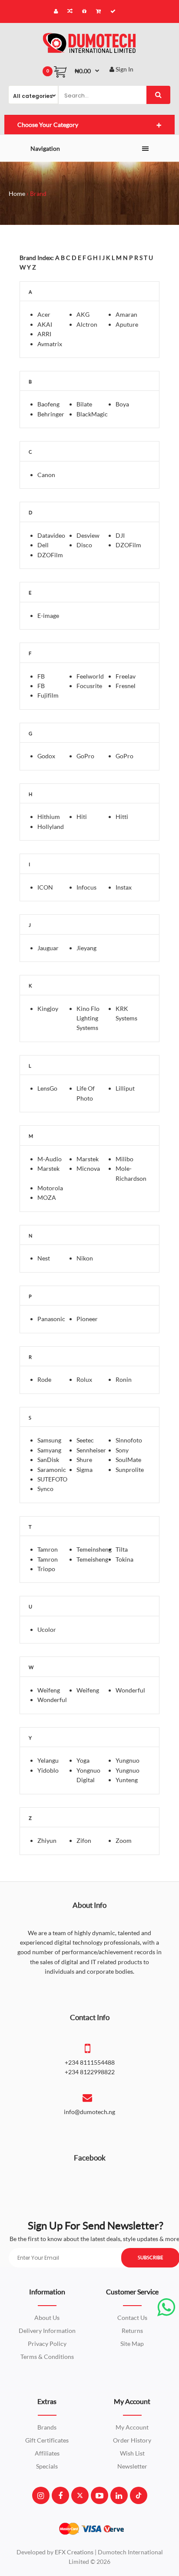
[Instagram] (41, 2495)
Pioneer (87, 1319)
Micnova (88, 1168)
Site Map (132, 2344)
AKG (83, 314)
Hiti (82, 817)
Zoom (124, 1840)
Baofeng (48, 404)
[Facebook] (60, 2495)
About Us (47, 2318)
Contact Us (132, 2318)
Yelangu (48, 1760)
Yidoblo (48, 1770)
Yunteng (127, 1780)
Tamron (48, 1549)
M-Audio (50, 1159)
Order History (132, 2440)
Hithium (49, 817)
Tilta (122, 1549)
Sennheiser (91, 1450)
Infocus (86, 887)
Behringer (51, 414)
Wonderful (130, 1690)
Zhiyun (47, 1840)
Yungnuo (128, 1760)
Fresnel (126, 686)
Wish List (132, 2453)
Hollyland (51, 827)
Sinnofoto (129, 1440)
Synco (45, 1489)
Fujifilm (48, 695)
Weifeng (49, 1690)
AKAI (45, 324)
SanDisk (48, 1460)
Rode (44, 1379)
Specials (47, 2466)
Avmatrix (50, 344)
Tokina (124, 1559)
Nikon (85, 1258)
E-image (48, 616)
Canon (46, 475)
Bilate (84, 404)
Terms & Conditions (47, 2357)
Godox (46, 756)
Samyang (49, 1450)
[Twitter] (80, 2495)
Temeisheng (92, 1559)
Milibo (124, 1159)
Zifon (84, 1840)
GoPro (85, 756)
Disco (84, 545)
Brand (38, 193)
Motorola (50, 1188)
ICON (45, 887)
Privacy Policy (47, 2344)
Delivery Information (47, 2331)
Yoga (83, 1760)
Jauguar (48, 948)
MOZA (47, 1197)
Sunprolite (130, 1470)
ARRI (44, 334)
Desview (88, 535)
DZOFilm (128, 545)
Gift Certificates (47, 2440)
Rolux (84, 1379)
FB (41, 676)
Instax (124, 887)
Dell (43, 545)
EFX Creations (74, 2552)
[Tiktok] (139, 2495)
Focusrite (89, 686)
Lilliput (125, 1088)
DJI (120, 535)
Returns (132, 2331)
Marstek (48, 1168)
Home (17, 193)
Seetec (85, 1440)
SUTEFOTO (52, 1479)
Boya (122, 404)
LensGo (47, 1088)
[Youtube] (99, 2495)
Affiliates (47, 2453)
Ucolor (47, 1629)
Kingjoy (48, 1009)
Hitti (122, 817)
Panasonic (51, 1319)
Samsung (49, 1440)
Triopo (46, 1569)
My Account (132, 2427)
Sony (122, 1450)
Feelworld (90, 676)
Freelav (126, 676)
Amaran (126, 314)
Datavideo (51, 535)
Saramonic (52, 1470)
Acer (44, 314)
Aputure (127, 324)
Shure (84, 1460)
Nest (44, 1258)
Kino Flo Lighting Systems (88, 1018)
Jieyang (86, 948)
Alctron (87, 324)
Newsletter (132, 2466)
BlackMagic (92, 414)
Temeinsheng (94, 1549)
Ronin (124, 1379)
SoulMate (128, 1460)
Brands (47, 2427)
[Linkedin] (119, 2495)
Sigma (85, 1470)
